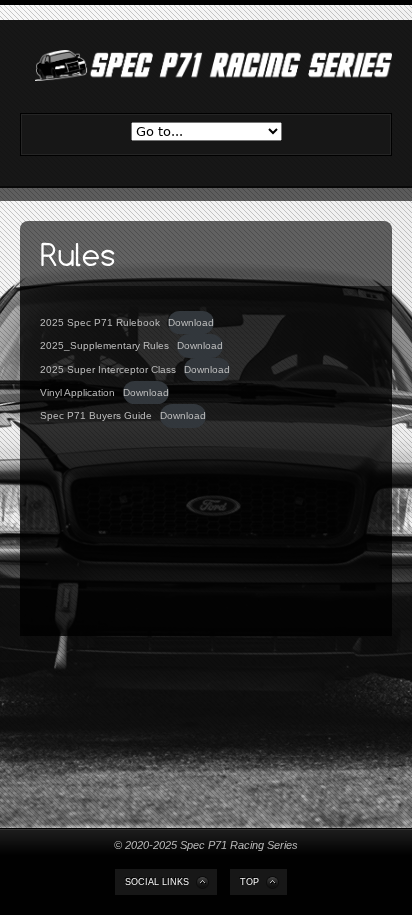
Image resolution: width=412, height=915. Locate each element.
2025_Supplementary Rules (104, 345)
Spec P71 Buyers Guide (96, 415)
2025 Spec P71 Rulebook (100, 322)
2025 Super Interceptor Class (108, 369)
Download (191, 322)
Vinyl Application (77, 392)
